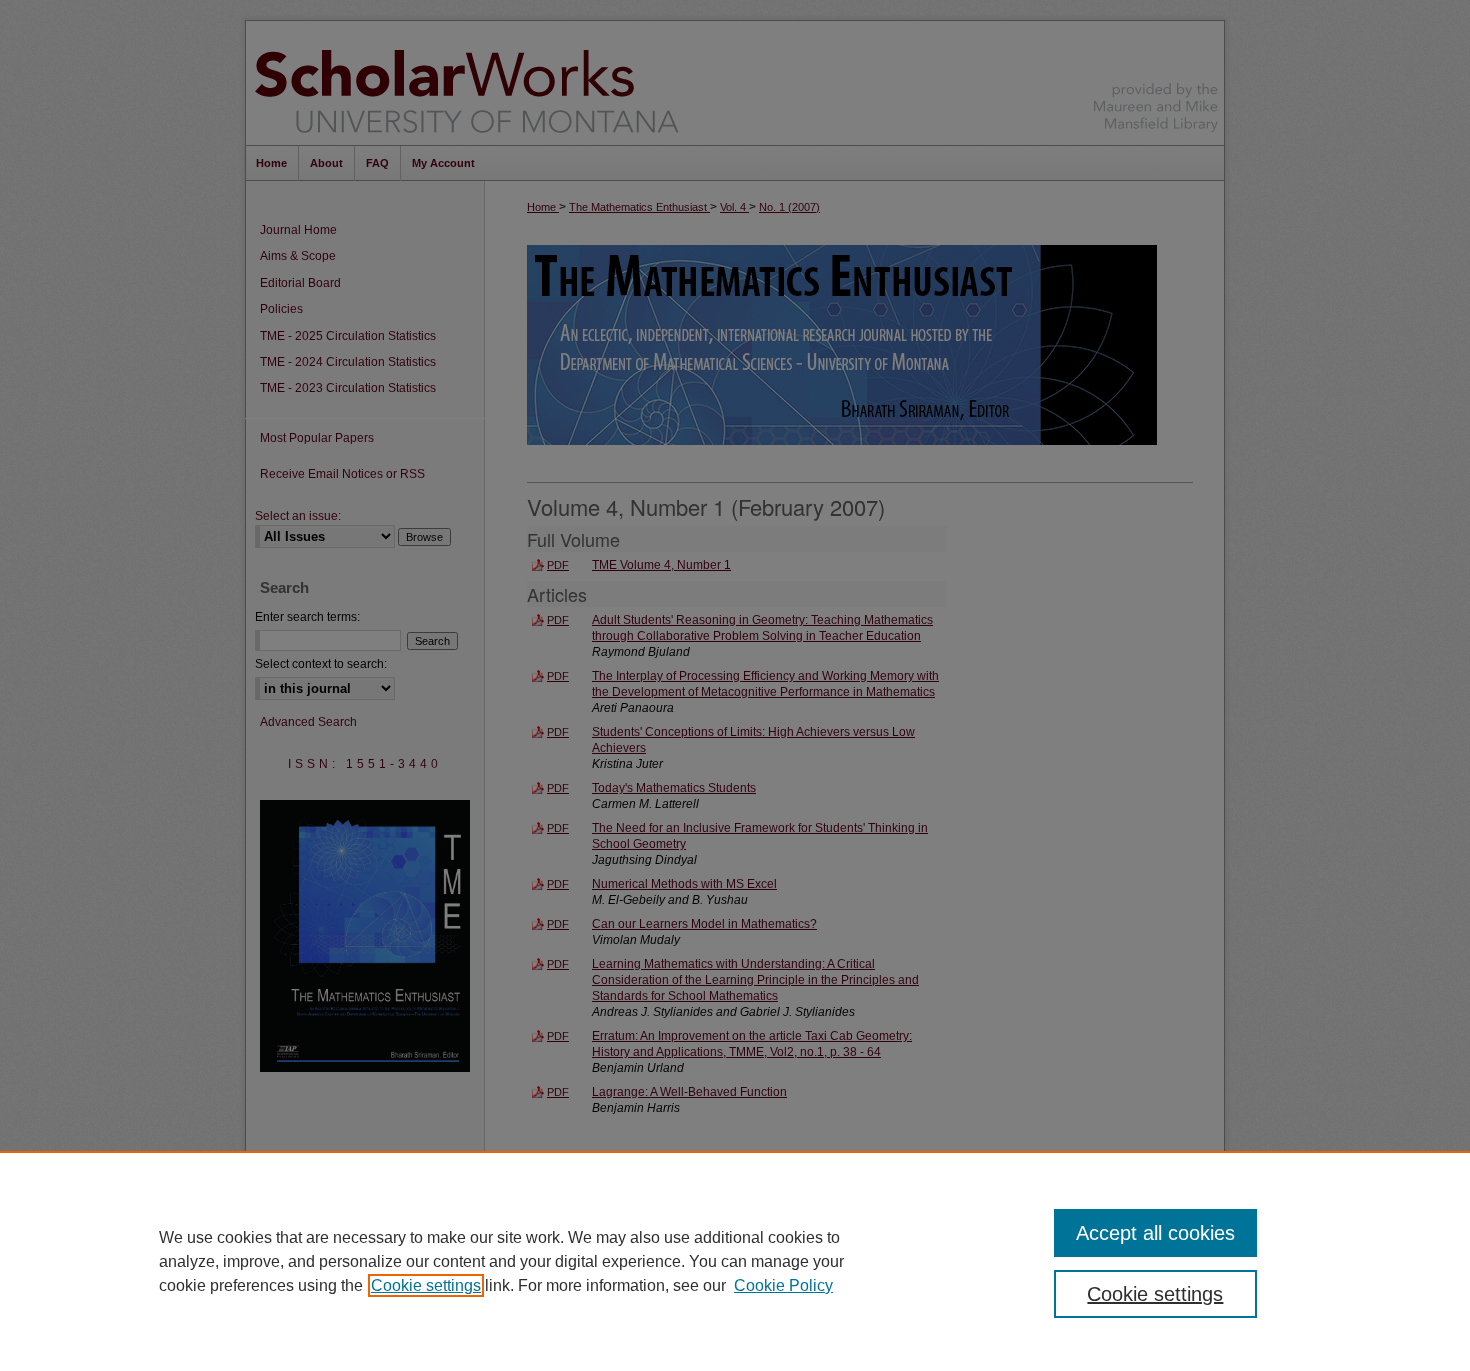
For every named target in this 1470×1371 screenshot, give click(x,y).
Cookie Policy (783, 1285)
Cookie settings (426, 1285)
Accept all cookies (1155, 1233)
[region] (735, 1261)
